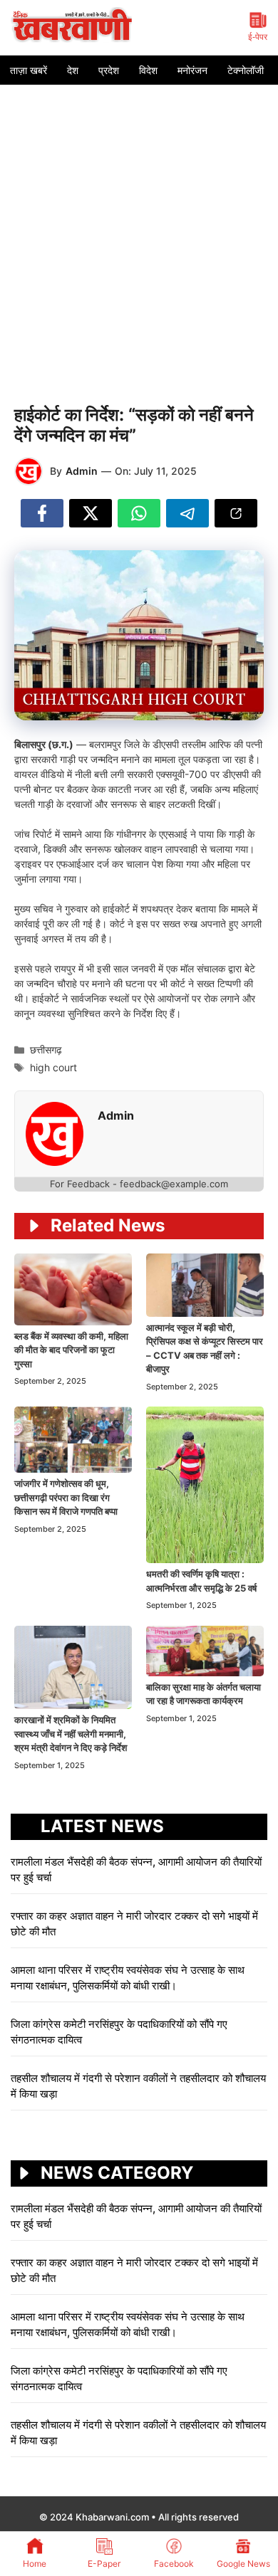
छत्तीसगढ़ (46, 1050)
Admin (82, 471)
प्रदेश (109, 70)
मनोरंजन (192, 70)
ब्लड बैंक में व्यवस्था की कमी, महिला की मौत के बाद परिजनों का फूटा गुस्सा (71, 1350)
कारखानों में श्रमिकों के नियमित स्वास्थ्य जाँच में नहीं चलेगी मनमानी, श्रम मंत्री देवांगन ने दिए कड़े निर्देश (71, 1734)
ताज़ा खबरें (29, 70)
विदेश (148, 70)
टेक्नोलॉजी (246, 70)
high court (53, 1067)
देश (73, 70)
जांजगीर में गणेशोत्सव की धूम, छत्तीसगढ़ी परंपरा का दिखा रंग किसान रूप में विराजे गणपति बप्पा (66, 1497)
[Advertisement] (139, 231)
